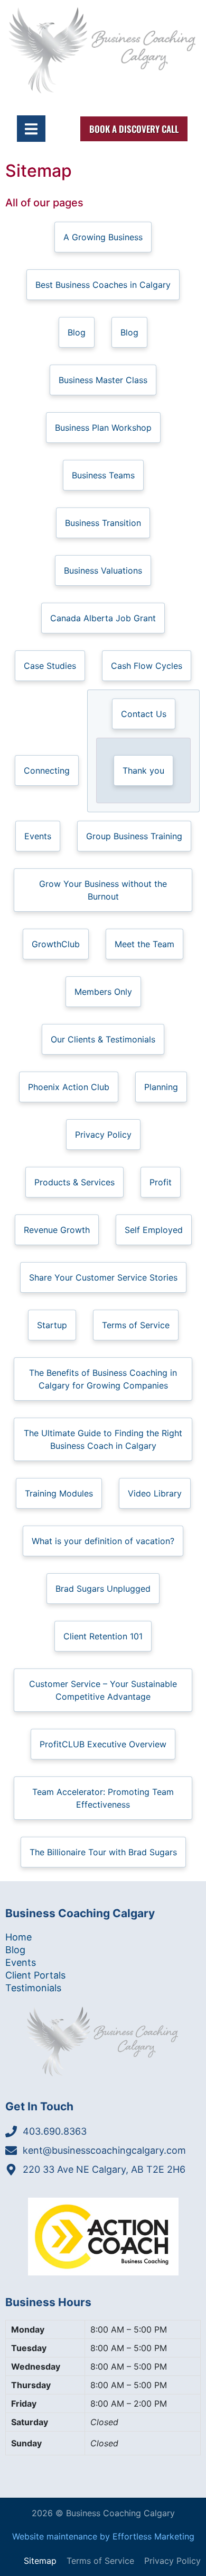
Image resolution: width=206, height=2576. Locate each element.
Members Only (103, 992)
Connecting (47, 770)
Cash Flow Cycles (147, 666)
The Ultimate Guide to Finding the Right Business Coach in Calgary (103, 1439)
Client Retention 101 (103, 1636)
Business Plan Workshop (103, 428)
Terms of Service (136, 1325)
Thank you (143, 770)
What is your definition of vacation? (103, 1541)
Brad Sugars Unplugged (103, 1589)
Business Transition (103, 523)
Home (18, 1937)
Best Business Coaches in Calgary (103, 285)
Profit (161, 1182)
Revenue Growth (57, 1230)
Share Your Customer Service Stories (103, 1277)
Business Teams (103, 475)
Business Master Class (103, 380)
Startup (52, 1325)
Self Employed (154, 1230)
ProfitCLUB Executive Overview (103, 1744)
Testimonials (33, 1988)
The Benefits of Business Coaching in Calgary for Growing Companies (103, 1379)
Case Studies (50, 666)
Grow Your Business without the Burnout (103, 890)
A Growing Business (103, 237)
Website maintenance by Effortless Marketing (103, 2536)
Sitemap (40, 2561)
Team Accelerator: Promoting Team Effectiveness (103, 1798)
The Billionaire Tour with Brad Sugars (103, 1852)
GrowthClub (56, 944)
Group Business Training (134, 836)
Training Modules (59, 1493)
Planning (161, 1087)
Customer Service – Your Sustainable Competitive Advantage (103, 1690)
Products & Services (74, 1182)
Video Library (155, 1493)
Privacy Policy (103, 1135)
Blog (77, 332)
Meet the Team (144, 944)
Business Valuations (103, 570)
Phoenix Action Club (69, 1087)
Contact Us (144, 714)
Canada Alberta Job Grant (103, 618)
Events (38, 836)
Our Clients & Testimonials (103, 1039)
